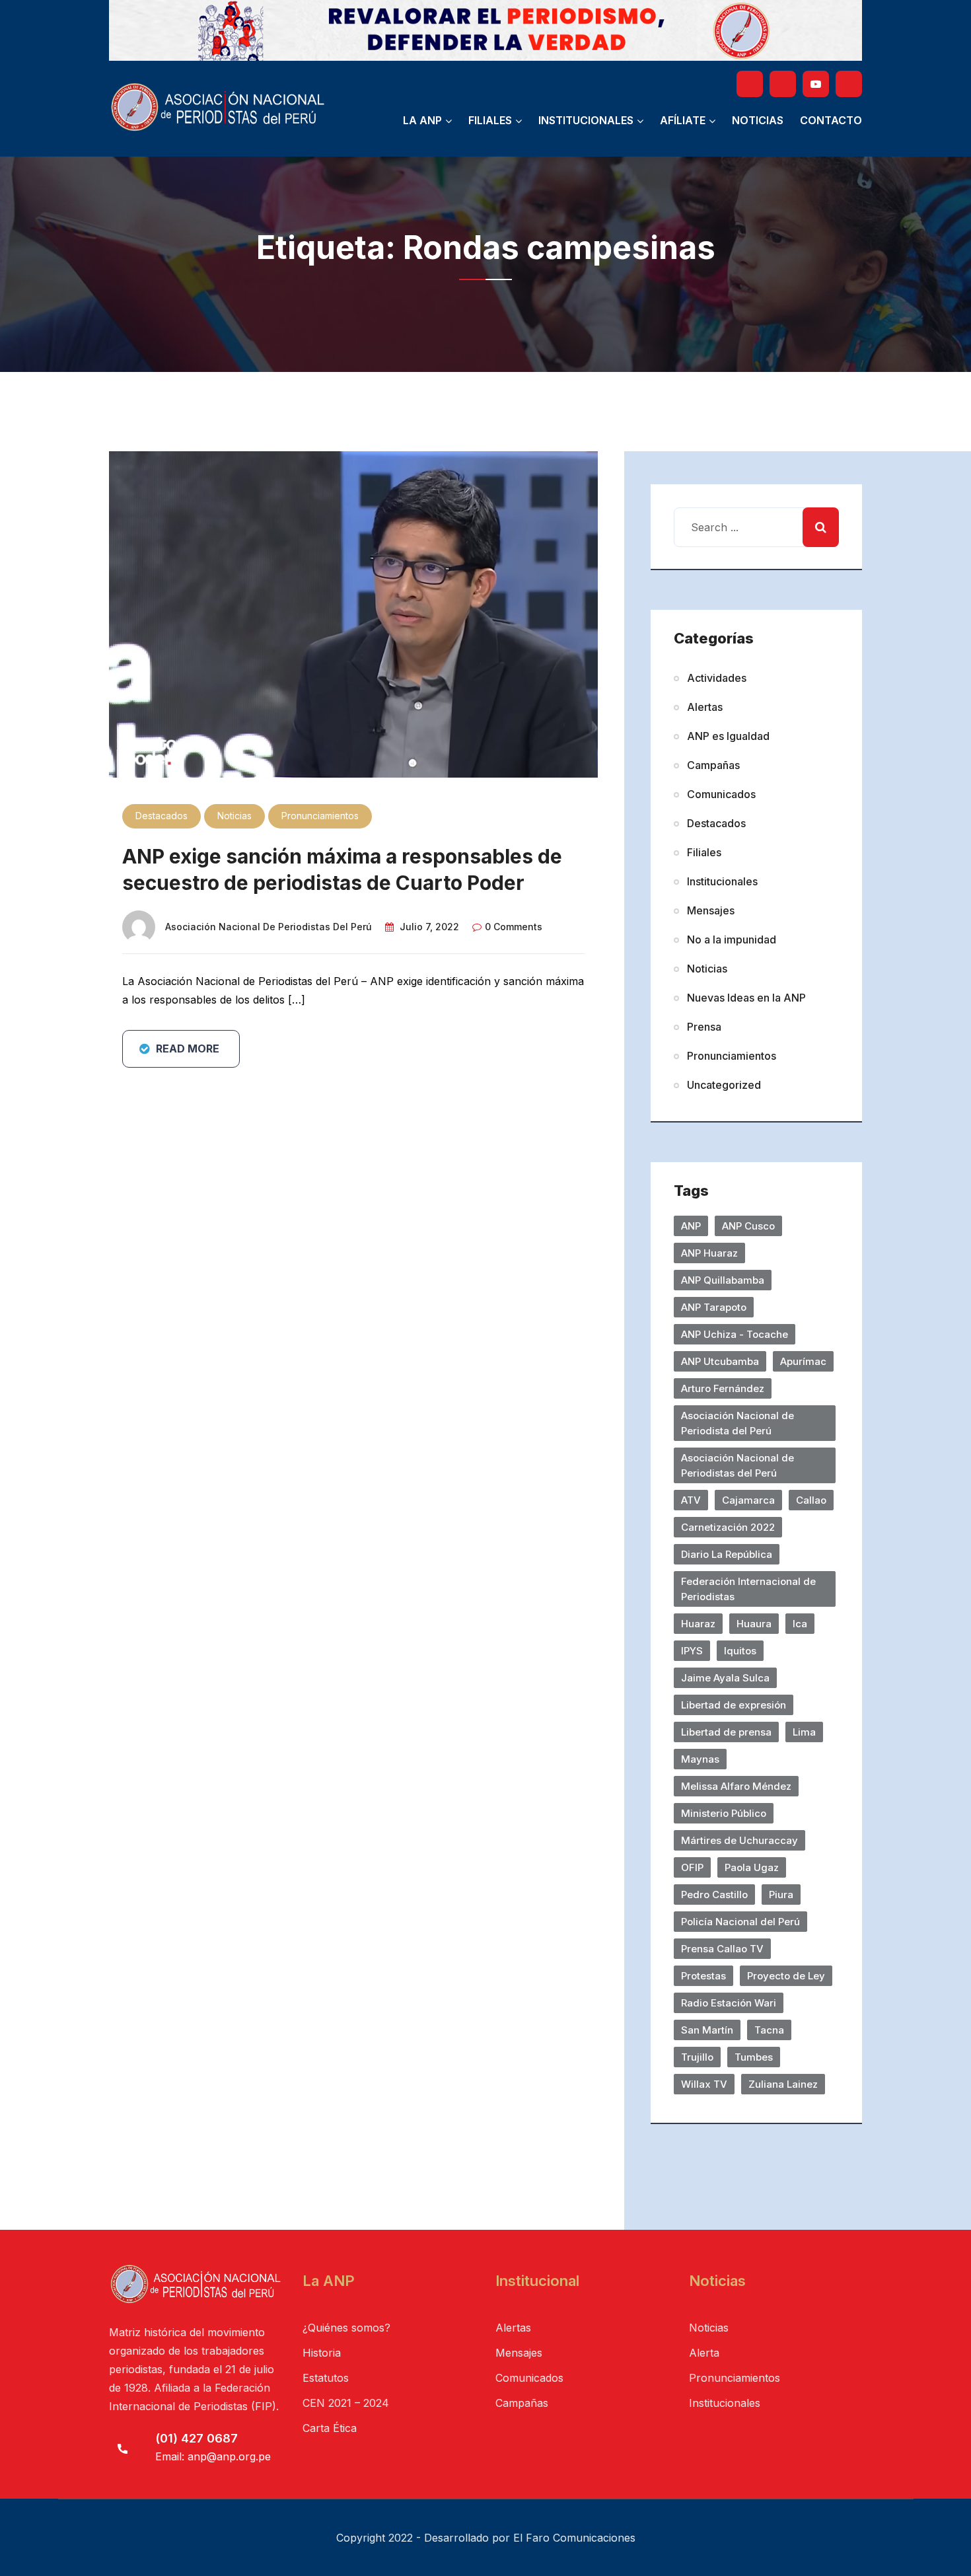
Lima (804, 1732)
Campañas (713, 765)
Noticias (758, 120)
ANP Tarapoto (714, 1307)
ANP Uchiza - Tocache (735, 1334)
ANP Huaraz (709, 1253)
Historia (322, 2353)
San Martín (707, 2030)
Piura (781, 1895)
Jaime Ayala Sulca (725, 1678)
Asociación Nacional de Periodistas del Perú (269, 927)
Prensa (704, 1027)
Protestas (703, 1976)
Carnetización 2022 (728, 1527)
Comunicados (721, 794)
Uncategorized (724, 1085)
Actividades (717, 678)
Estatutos (326, 2378)
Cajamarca (748, 1500)
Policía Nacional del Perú (740, 1922)
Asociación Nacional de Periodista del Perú (737, 1423)
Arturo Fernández (723, 1388)
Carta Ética (330, 2428)
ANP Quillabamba (723, 1280)
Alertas (705, 707)
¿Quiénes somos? (346, 2328)
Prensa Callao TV (722, 1949)
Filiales (490, 120)
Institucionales (586, 120)
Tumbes (754, 2057)
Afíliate (683, 120)
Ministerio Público (724, 1813)
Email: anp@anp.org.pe (213, 2456)
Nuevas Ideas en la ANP (746, 998)
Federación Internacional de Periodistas (748, 1589)
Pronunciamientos (320, 816)
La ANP (422, 120)
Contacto (831, 120)
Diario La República (727, 1554)
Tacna (769, 2030)
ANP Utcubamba (720, 1361)
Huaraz (698, 1624)
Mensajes (711, 910)
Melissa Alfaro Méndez (736, 1786)
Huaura (754, 1624)
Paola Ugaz (752, 1867)
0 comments (514, 927)
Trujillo (697, 2057)
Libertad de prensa (726, 1732)
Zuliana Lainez (783, 2084)
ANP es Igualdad (728, 736)
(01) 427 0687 (197, 2438)
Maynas (700, 1759)
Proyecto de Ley (786, 1976)
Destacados (162, 816)
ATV (691, 1500)
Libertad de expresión (734, 1705)
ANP (691, 1226)
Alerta (704, 2353)
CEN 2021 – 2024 (346, 2403)
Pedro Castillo (714, 1895)
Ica (800, 1624)
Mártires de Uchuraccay (739, 1840)
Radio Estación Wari (729, 2003)
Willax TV (704, 2084)
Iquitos (740, 1651)
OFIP (692, 1867)
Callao (811, 1500)
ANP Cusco (748, 1226)
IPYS (692, 1651)
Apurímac (803, 1361)
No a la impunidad (732, 939)
